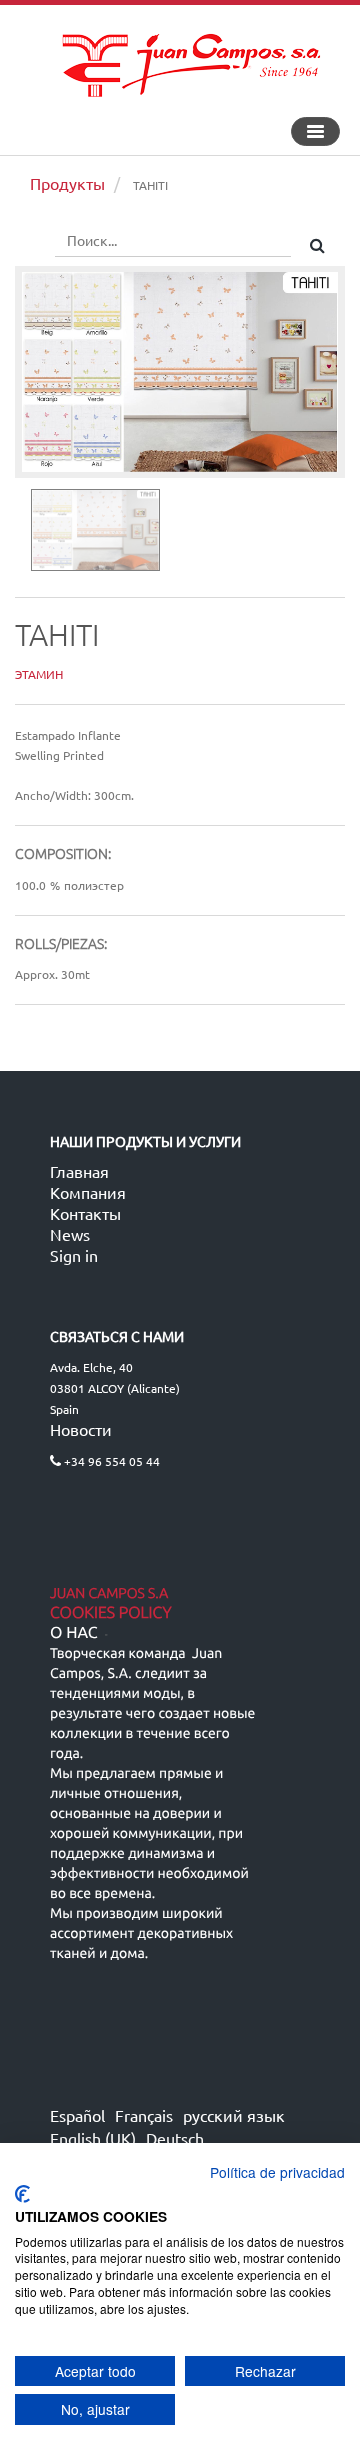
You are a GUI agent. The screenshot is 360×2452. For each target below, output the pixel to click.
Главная (79, 1171)
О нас (74, 1633)
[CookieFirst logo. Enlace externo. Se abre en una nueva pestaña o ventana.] (22, 2194)
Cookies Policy (111, 1613)
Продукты (67, 183)
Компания (88, 1192)
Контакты (85, 1213)
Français (144, 2115)
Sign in (74, 1255)
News (70, 1234)
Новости (81, 1429)
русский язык (234, 2115)
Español (77, 2115)
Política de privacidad (277, 2172)
